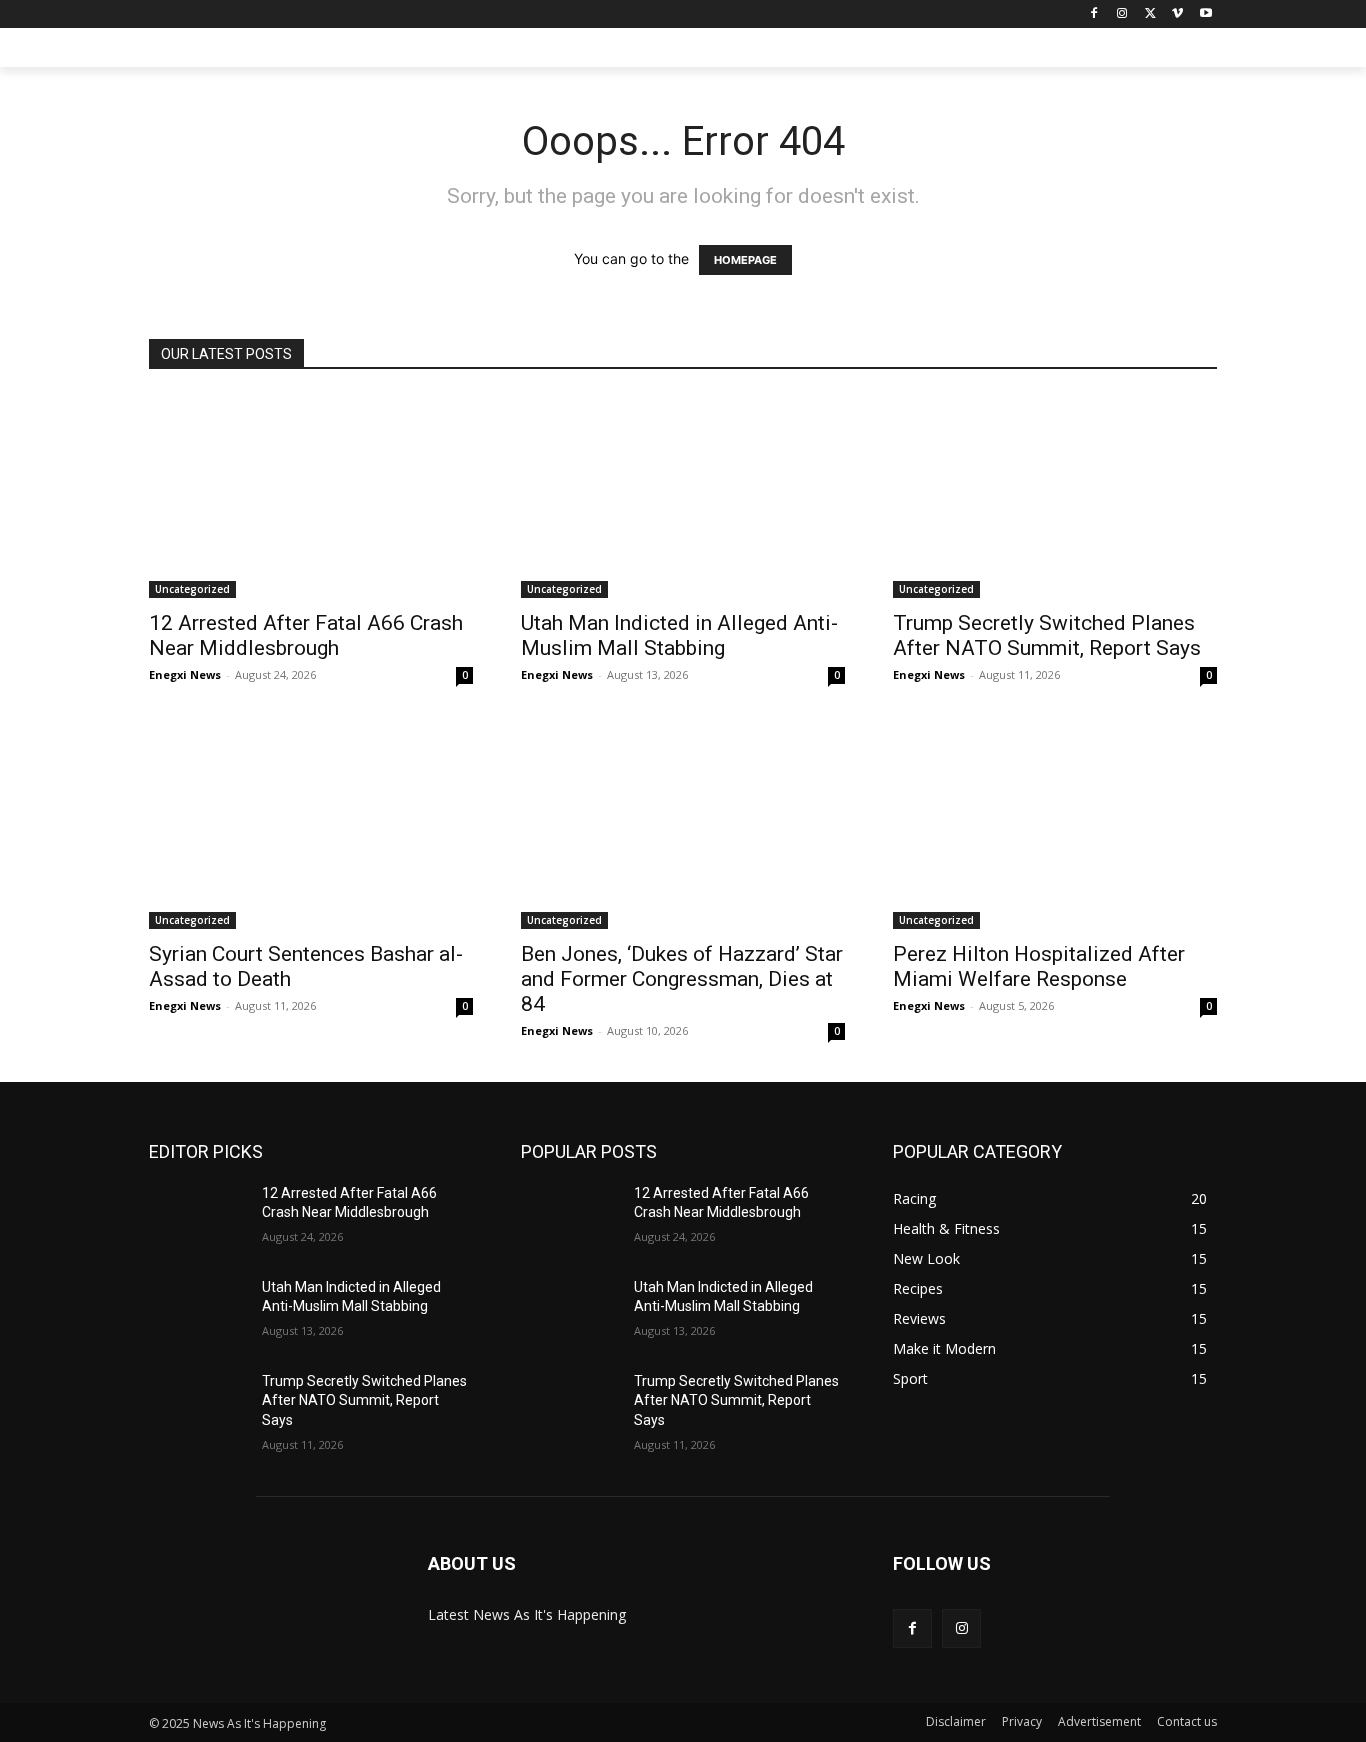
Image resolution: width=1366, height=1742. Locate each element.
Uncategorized (192, 589)
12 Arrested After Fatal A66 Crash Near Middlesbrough (306, 635)
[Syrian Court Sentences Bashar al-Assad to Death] (311, 827)
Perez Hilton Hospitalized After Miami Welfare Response (1039, 966)
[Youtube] (1205, 14)
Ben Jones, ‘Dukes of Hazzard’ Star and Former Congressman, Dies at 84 (682, 979)
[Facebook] (1094, 14)
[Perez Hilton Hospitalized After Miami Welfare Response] (1055, 827)
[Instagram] (1122, 14)
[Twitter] (1150, 14)
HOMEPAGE (745, 260)
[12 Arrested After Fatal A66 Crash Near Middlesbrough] (311, 496)
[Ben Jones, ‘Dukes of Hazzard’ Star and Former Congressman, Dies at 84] (683, 827)
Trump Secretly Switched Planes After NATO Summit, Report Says (1047, 635)
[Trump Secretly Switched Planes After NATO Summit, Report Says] (1055, 496)
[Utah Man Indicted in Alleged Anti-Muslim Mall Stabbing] (683, 496)
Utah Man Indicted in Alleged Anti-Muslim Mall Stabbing (679, 635)
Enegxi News (185, 674)
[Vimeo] (1177, 14)
